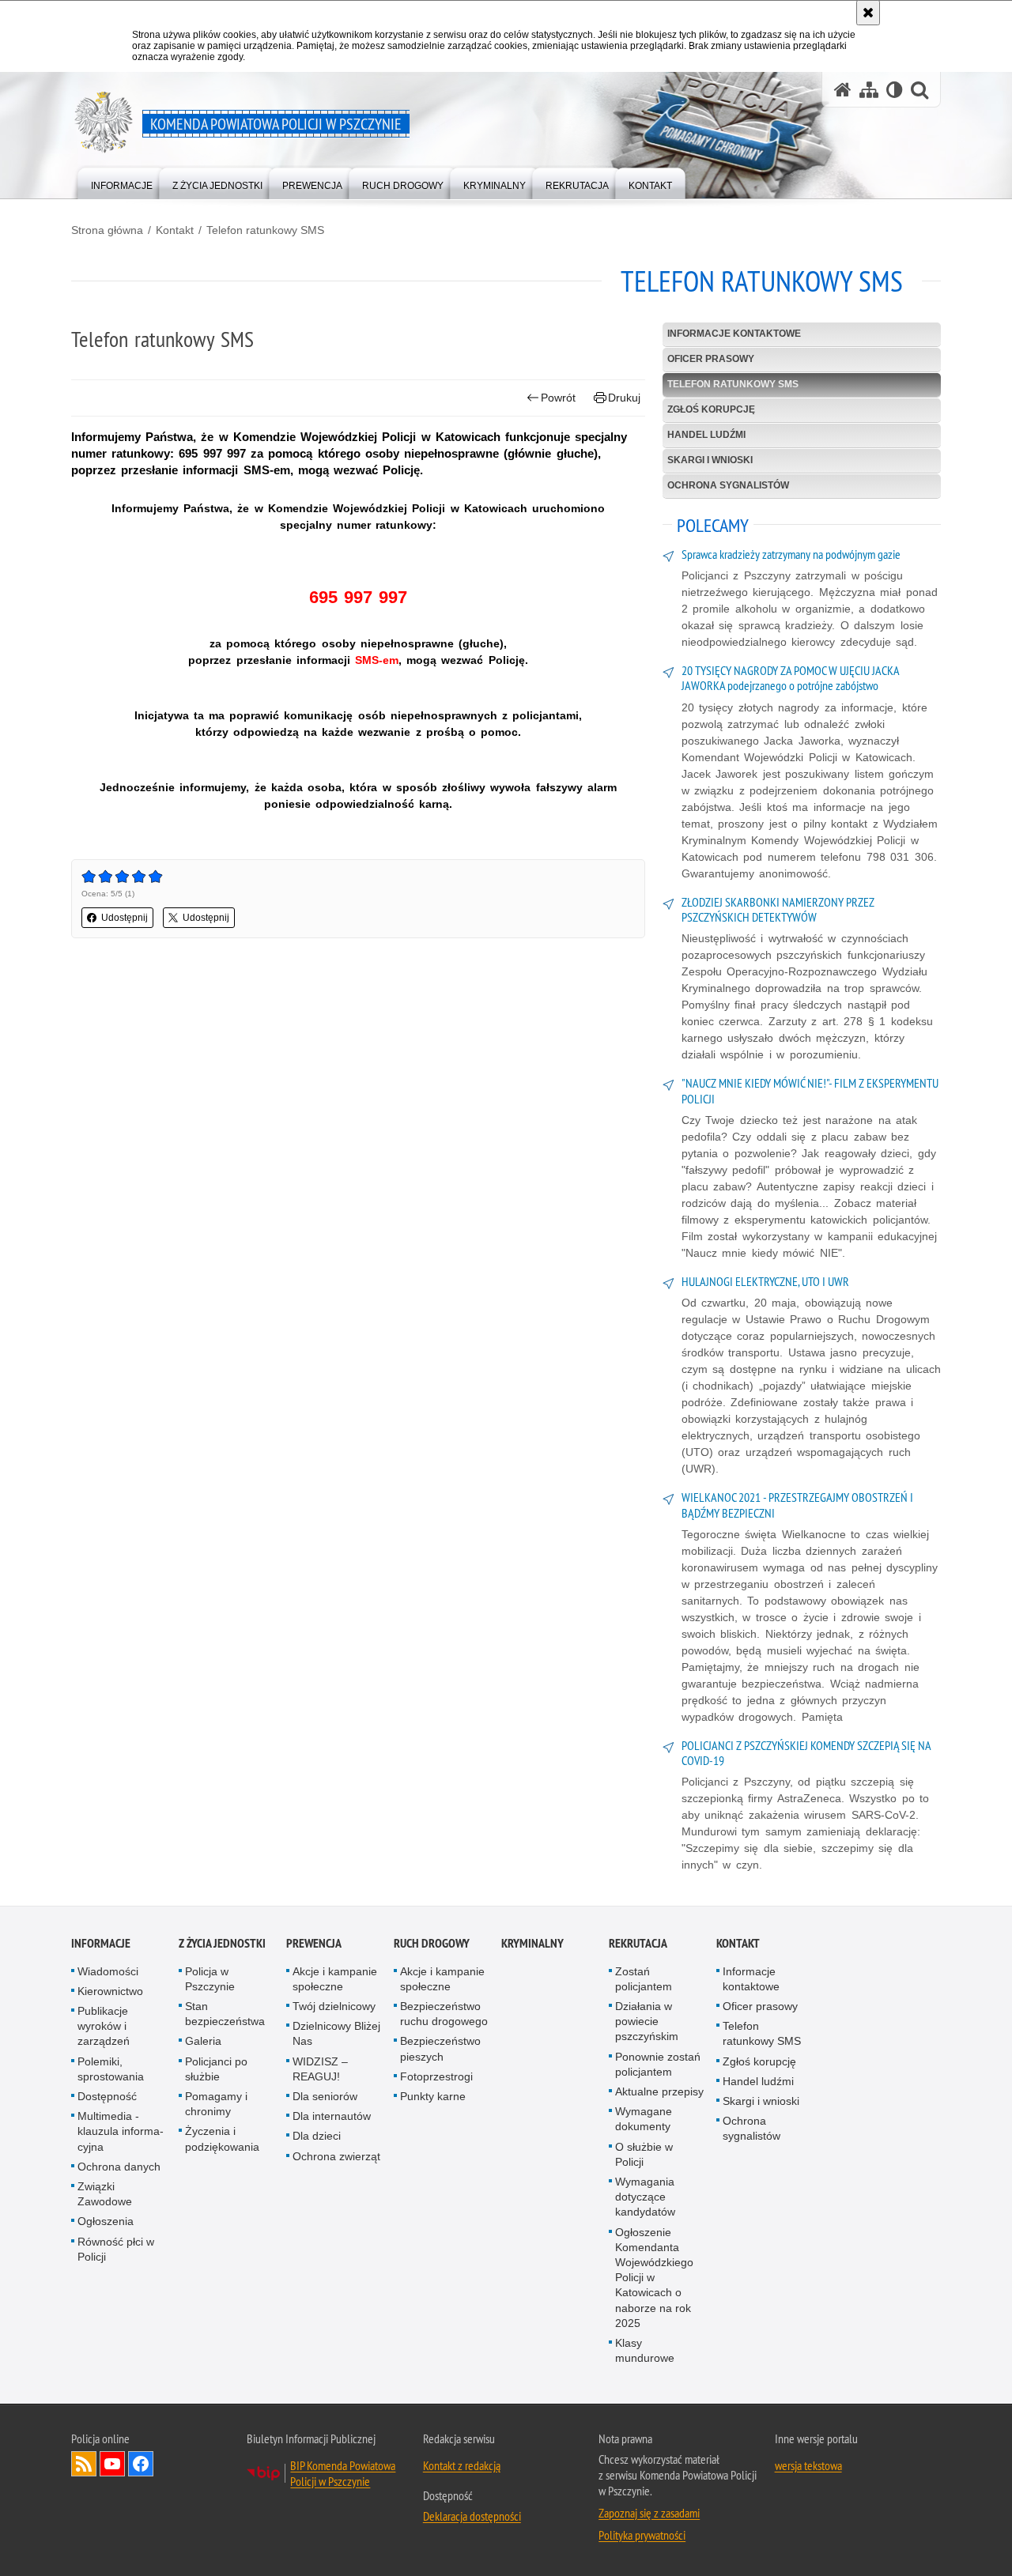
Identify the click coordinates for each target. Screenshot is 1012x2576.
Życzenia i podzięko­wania (222, 2138)
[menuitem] (122, 182)
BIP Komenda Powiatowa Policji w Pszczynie (343, 2473)
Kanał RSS (84, 2464)
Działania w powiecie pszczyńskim (647, 2021)
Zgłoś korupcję (711, 409)
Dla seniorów (325, 2096)
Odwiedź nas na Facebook (141, 2464)
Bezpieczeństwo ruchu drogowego (444, 2014)
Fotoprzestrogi (436, 2076)
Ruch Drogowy (432, 1943)
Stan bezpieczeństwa (225, 2014)
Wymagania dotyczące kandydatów (645, 2197)
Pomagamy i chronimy (216, 2104)
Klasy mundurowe (645, 2350)
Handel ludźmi (706, 435)
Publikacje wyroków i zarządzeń (104, 2026)
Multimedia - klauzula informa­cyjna (121, 2131)
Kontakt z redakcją (462, 2465)
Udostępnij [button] (125, 918)
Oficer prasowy (711, 359)
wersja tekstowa (808, 2465)
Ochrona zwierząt (336, 2156)
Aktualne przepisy (659, 2091)
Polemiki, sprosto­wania (111, 2069)
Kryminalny (532, 1943)
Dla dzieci (317, 2136)
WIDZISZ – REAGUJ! (320, 2069)
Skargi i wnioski (710, 460)
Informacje (101, 1943)
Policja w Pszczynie (210, 1979)
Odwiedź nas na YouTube (112, 2464)
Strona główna (107, 230)
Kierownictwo (110, 1991)
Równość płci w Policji (116, 2249)
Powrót (558, 398)
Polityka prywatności (642, 2535)
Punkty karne (433, 2096)
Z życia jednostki (222, 1943)
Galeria (203, 2041)
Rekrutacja (638, 1943)
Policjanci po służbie (216, 2069)
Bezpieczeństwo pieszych (440, 2048)
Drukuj (624, 398)
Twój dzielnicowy (334, 2006)
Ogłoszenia (106, 2221)
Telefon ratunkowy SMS (265, 230)
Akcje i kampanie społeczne (335, 1979)
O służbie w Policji (644, 2154)
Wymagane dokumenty (644, 2119)
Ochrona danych (119, 2167)
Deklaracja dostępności (472, 2516)
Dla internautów (332, 2116)
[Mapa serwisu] (869, 90)
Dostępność (107, 2096)
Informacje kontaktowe (734, 334)
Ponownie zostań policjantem (658, 2064)
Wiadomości (108, 1971)
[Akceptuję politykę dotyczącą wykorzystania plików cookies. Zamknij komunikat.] (868, 13)
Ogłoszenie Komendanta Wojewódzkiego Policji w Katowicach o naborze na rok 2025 (654, 2278)
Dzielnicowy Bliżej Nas (336, 2033)
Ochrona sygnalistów (728, 485)
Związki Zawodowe (105, 2194)
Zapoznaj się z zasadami (649, 2513)
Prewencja (314, 1943)
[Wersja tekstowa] (895, 90)
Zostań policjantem (644, 1979)
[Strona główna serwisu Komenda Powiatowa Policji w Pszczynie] (843, 90)
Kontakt (175, 230)
